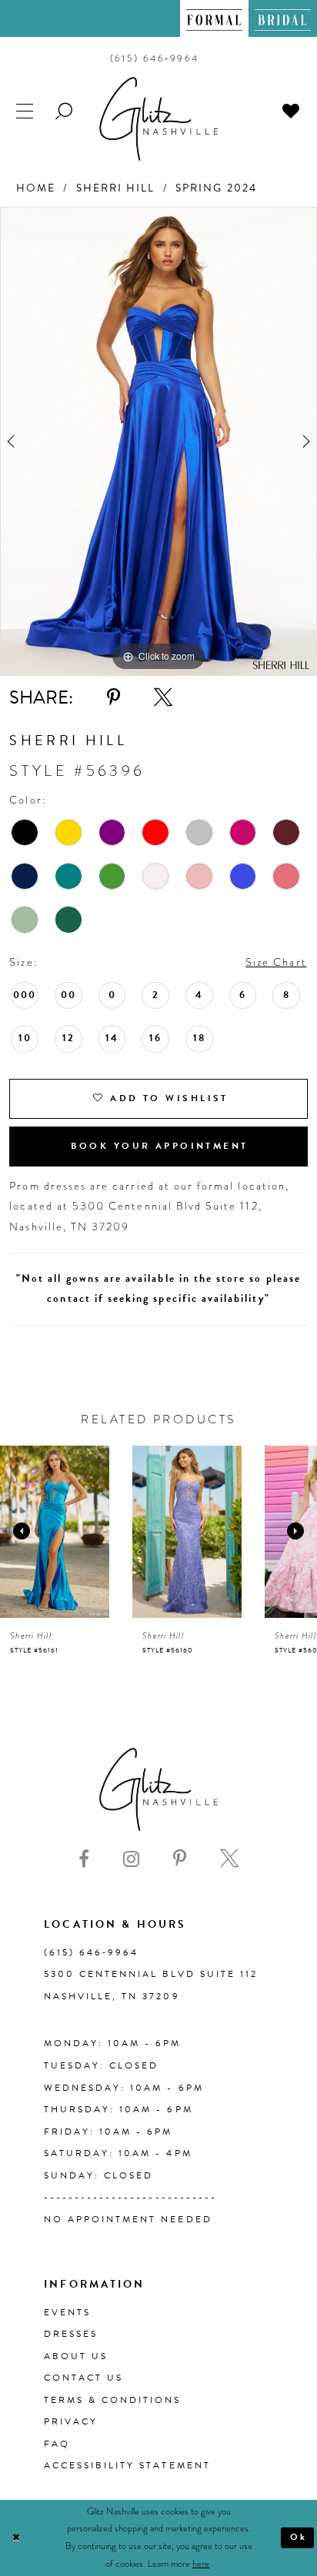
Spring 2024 (216, 188)
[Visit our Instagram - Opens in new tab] (131, 1859)
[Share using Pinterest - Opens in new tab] (113, 697)
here (201, 2564)
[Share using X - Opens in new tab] (163, 697)
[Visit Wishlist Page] (292, 111)
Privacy (71, 2421)
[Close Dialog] (16, 2538)
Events (67, 2312)
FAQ (57, 2444)
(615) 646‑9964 (91, 1952)
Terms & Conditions (112, 2400)
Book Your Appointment (159, 1146)
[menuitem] (214, 18)
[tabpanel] (158, 441)
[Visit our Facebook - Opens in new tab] (84, 1859)
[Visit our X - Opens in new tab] (229, 1859)
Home (36, 188)
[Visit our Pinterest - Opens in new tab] (180, 1859)
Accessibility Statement (127, 2465)
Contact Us (83, 2378)
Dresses (71, 2334)
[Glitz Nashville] (158, 119)
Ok (299, 2537)
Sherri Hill (116, 188)
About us (76, 2356)
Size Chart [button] (276, 962)
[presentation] (55, 1532)
